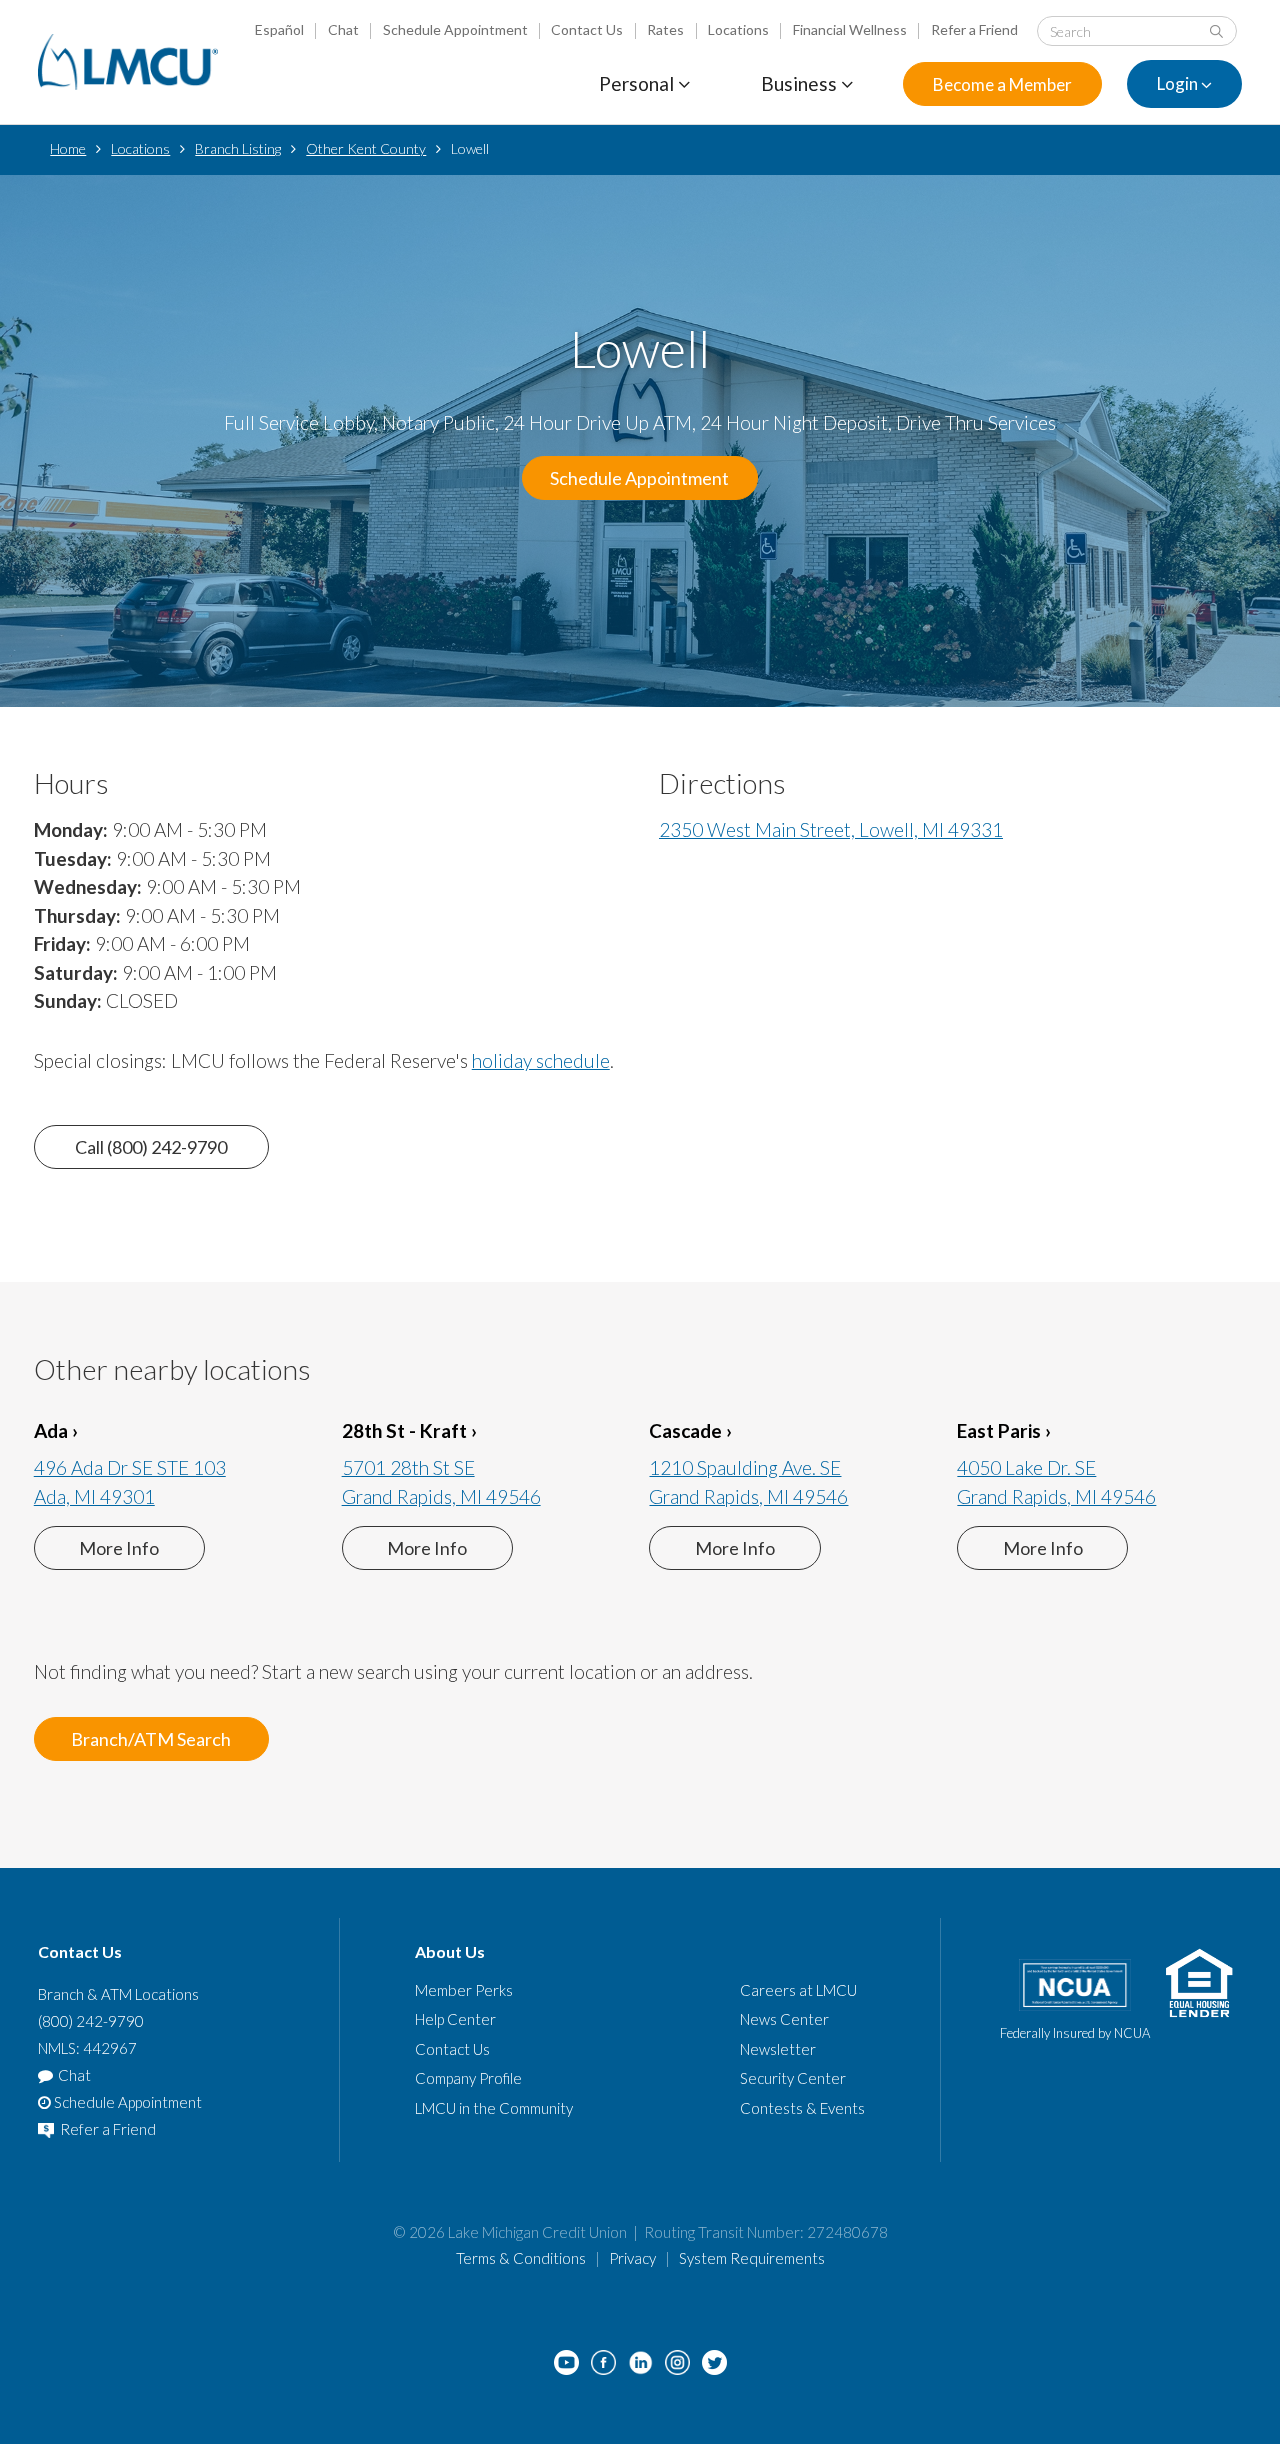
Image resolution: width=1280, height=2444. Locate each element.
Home (68, 148)
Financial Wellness (850, 29)
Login (1179, 84)
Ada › (56, 1430)
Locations (738, 29)
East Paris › (1004, 1430)
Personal (638, 83)
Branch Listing (238, 148)
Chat (343, 29)
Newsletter (778, 2049)
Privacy (632, 2258)
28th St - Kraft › (409, 1430)
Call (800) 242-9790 (151, 1147)
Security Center (793, 2078)
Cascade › (690, 1430)
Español (279, 29)
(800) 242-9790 (91, 2021)
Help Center (455, 2019)
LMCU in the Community (494, 2108)
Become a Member (1002, 84)
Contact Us (587, 29)
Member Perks (464, 1990)
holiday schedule (541, 1060)
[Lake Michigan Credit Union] (128, 62)
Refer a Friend (974, 29)
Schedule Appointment (455, 29)
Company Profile (468, 2078)
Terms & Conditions (521, 2258)
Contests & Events (802, 2108)
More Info (119, 1548)
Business (801, 83)
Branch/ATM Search (151, 1739)
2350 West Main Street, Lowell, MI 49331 (831, 829)
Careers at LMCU (798, 1990)
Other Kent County (366, 148)
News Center (784, 2019)
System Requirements (752, 2258)
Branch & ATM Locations (118, 1994)
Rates (665, 29)
